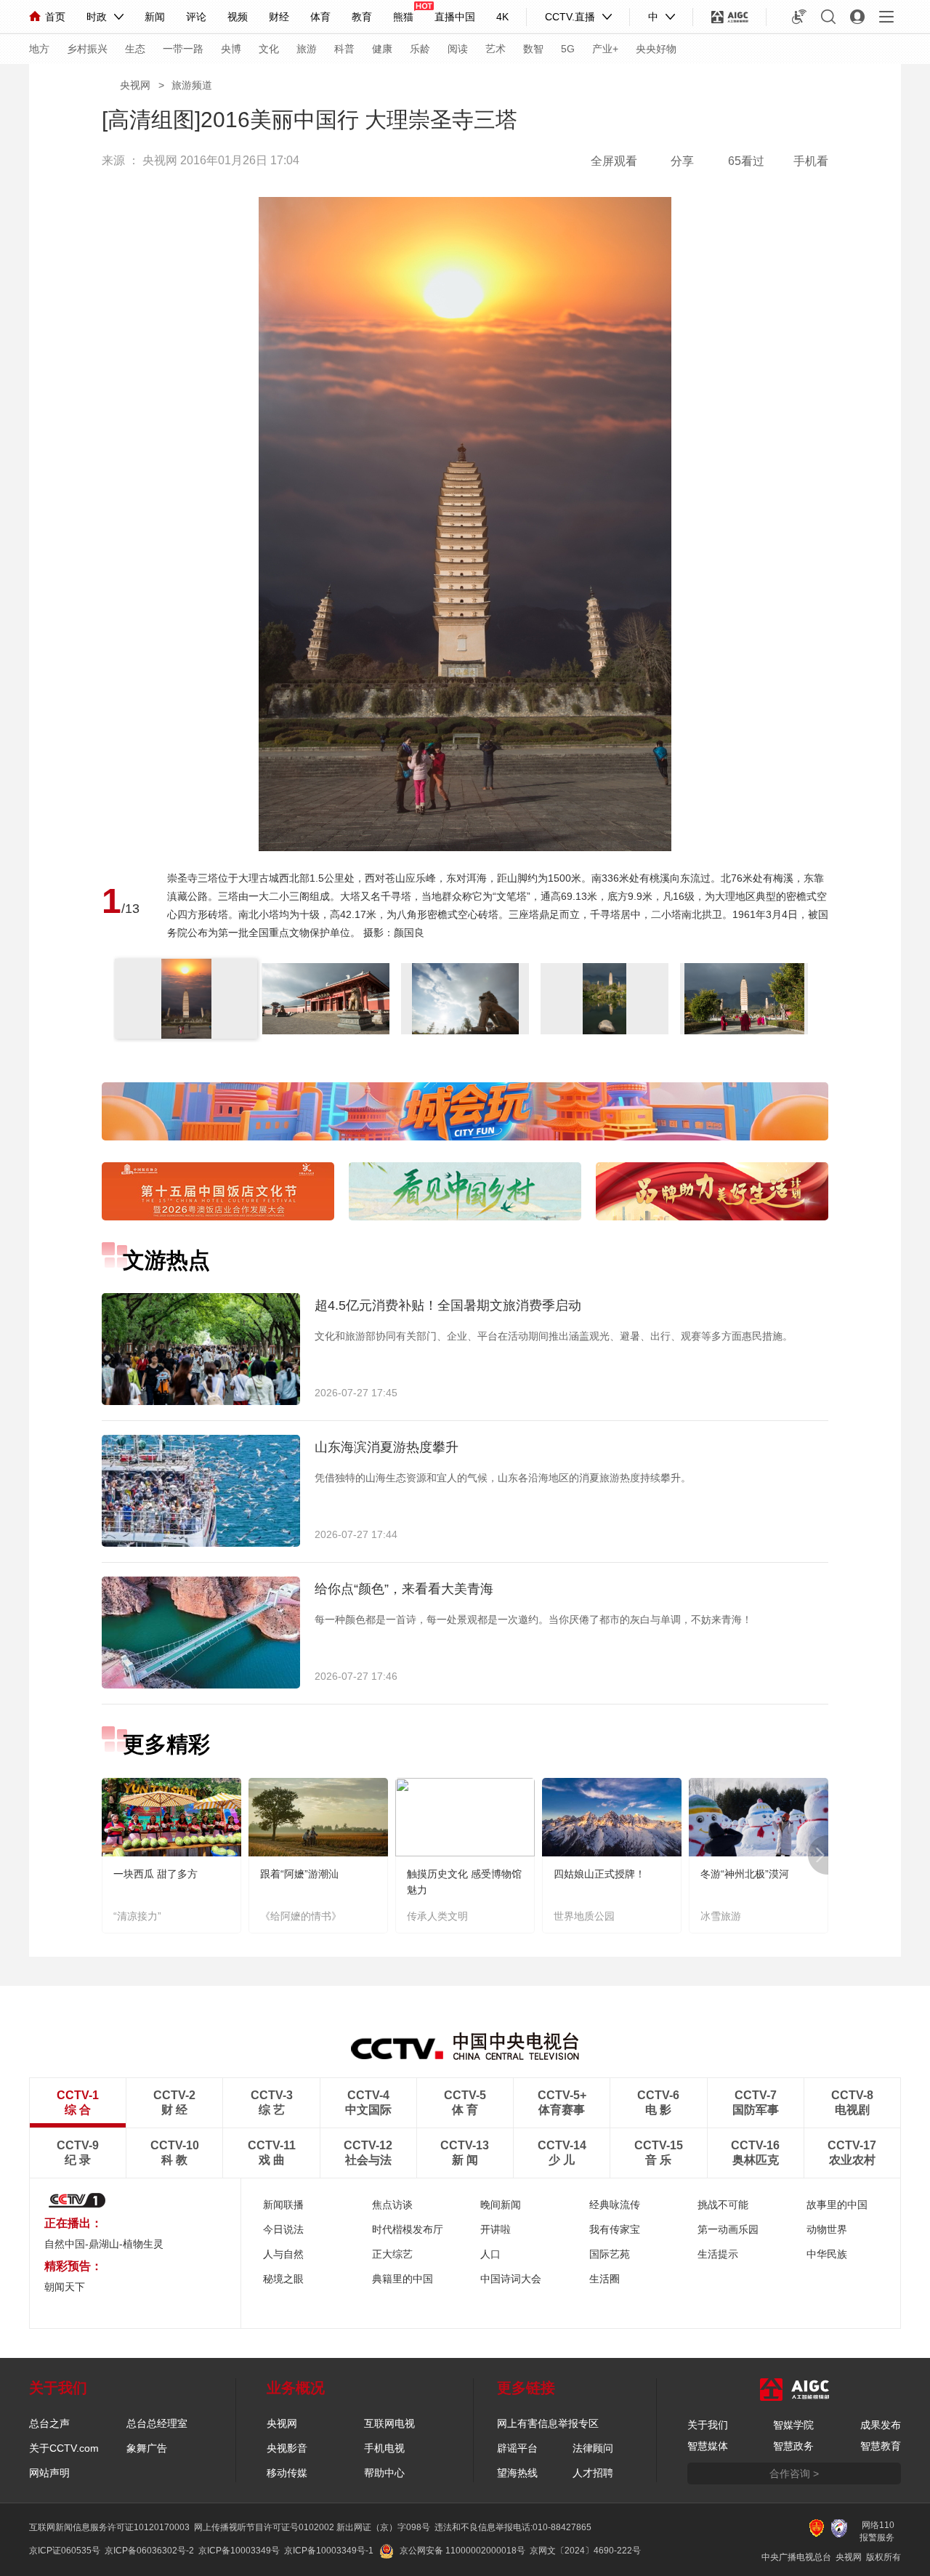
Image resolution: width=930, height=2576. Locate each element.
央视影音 (287, 2448)
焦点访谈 (392, 2205)
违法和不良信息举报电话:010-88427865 (513, 2527)
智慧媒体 (708, 2446)
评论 (196, 17)
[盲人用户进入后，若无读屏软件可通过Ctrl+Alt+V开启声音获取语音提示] (799, 17)
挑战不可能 (723, 2205)
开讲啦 (496, 2229)
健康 (382, 49)
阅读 (458, 49)
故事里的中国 (837, 2205)
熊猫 (403, 17)
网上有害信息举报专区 (548, 2423)
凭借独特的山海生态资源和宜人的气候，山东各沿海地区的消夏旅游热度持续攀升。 (503, 1478)
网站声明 (49, 2473)
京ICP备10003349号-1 (329, 2551)
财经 (279, 17)
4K (502, 17)
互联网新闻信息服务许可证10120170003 (109, 2527)
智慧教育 (881, 2446)
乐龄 (420, 49)
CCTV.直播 (570, 17)
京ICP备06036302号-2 (149, 2551)
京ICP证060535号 (65, 2551)
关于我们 (708, 2425)
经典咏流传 (615, 2205)
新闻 (155, 17)
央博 (231, 49)
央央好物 (656, 49)
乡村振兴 (87, 49)
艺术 (496, 49)
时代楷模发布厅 (408, 2229)
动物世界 (827, 2229)
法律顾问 (593, 2448)
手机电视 (384, 2448)
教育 (362, 17)
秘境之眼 (283, 2279)
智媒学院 (793, 2425)
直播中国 (455, 17)
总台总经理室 (157, 2423)
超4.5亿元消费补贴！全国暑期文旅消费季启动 (448, 1305)
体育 (320, 17)
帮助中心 (384, 2473)
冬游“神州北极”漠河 (745, 1874)
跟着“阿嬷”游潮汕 (299, 1874)
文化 (269, 49)
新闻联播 (283, 2205)
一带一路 (183, 49)
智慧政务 (793, 2446)
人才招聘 (593, 2473)
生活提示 (718, 2254)
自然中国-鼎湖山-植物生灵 (104, 2244)
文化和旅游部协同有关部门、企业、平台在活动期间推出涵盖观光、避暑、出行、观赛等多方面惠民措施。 (554, 1336)
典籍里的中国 (403, 2279)
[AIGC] (730, 17)
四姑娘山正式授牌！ (599, 1874)
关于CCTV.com (64, 2448)
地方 (39, 49)
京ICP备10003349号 (239, 2551)
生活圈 (604, 2279)
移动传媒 (287, 2473)
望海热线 (517, 2473)
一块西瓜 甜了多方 (155, 1874)
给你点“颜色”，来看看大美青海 (404, 1589)
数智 (533, 49)
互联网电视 (389, 2423)
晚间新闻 (501, 2205)
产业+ (605, 49)
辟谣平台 (517, 2448)
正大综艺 (392, 2254)
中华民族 (827, 2254)
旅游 (307, 49)
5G (568, 49)
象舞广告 (147, 2448)
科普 (344, 49)
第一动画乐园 (728, 2229)
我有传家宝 (615, 2229)
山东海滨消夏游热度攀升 (387, 1447)
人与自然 (283, 2254)
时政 (97, 17)
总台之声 (49, 2423)
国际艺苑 (610, 2254)
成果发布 (881, 2425)
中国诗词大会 (511, 2279)
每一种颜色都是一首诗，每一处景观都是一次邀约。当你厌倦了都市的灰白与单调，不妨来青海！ (533, 1619)
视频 (238, 17)
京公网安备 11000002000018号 (462, 2551)
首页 (55, 17)
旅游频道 (192, 85)
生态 (135, 49)
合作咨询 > (794, 2474)
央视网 (135, 85)
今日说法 (283, 2229)
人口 (490, 2254)
